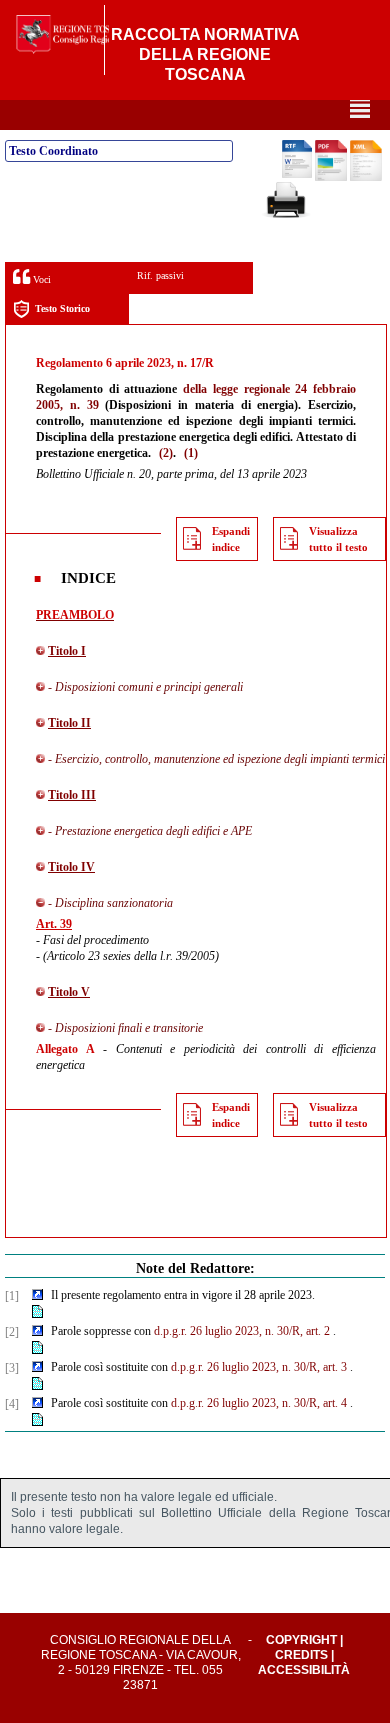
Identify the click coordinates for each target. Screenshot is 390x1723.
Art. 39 (54, 924)
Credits (301, 1655)
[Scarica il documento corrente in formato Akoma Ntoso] (366, 177)
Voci (40, 279)
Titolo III (72, 795)
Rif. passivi (160, 275)
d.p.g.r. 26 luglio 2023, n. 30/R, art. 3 (259, 1367)
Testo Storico (62, 308)
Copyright (301, 1640)
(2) (166, 453)
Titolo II (69, 723)
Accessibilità (304, 1670)
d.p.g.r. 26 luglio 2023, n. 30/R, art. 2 (242, 1331)
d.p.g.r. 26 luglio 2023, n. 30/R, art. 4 (259, 1403)
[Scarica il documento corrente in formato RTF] (297, 174)
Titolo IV (71, 867)
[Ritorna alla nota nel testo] (37, 1296)
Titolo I (67, 651)
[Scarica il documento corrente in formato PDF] (331, 177)
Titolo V (69, 992)
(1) (191, 453)
